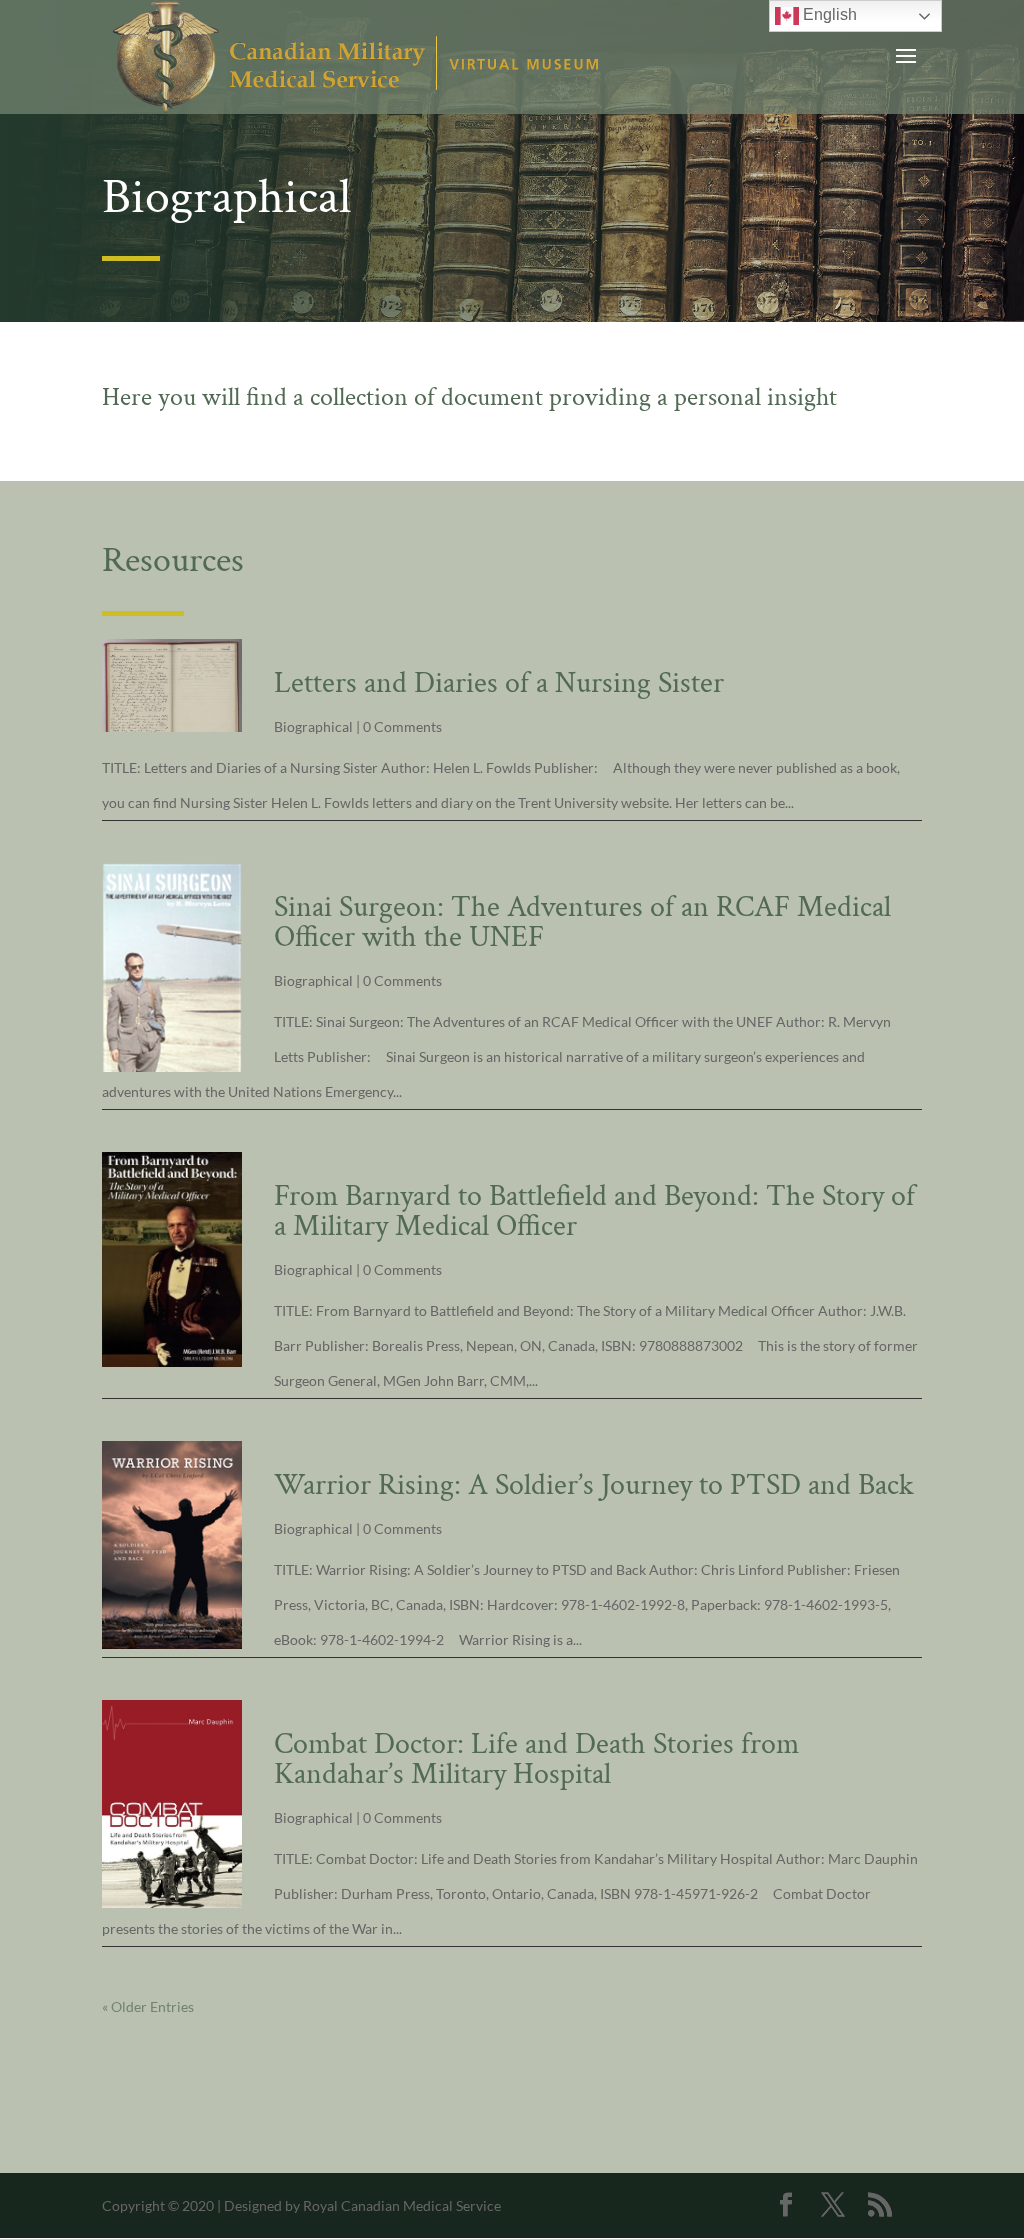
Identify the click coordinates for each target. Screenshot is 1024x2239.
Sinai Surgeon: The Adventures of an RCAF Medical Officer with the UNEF (582, 922)
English (828, 14)
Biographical (313, 726)
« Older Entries (148, 2006)
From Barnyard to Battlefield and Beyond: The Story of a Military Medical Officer (594, 1211)
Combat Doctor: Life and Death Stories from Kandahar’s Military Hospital (536, 1759)
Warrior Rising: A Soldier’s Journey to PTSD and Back (594, 1485)
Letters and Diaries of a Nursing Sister (499, 683)
